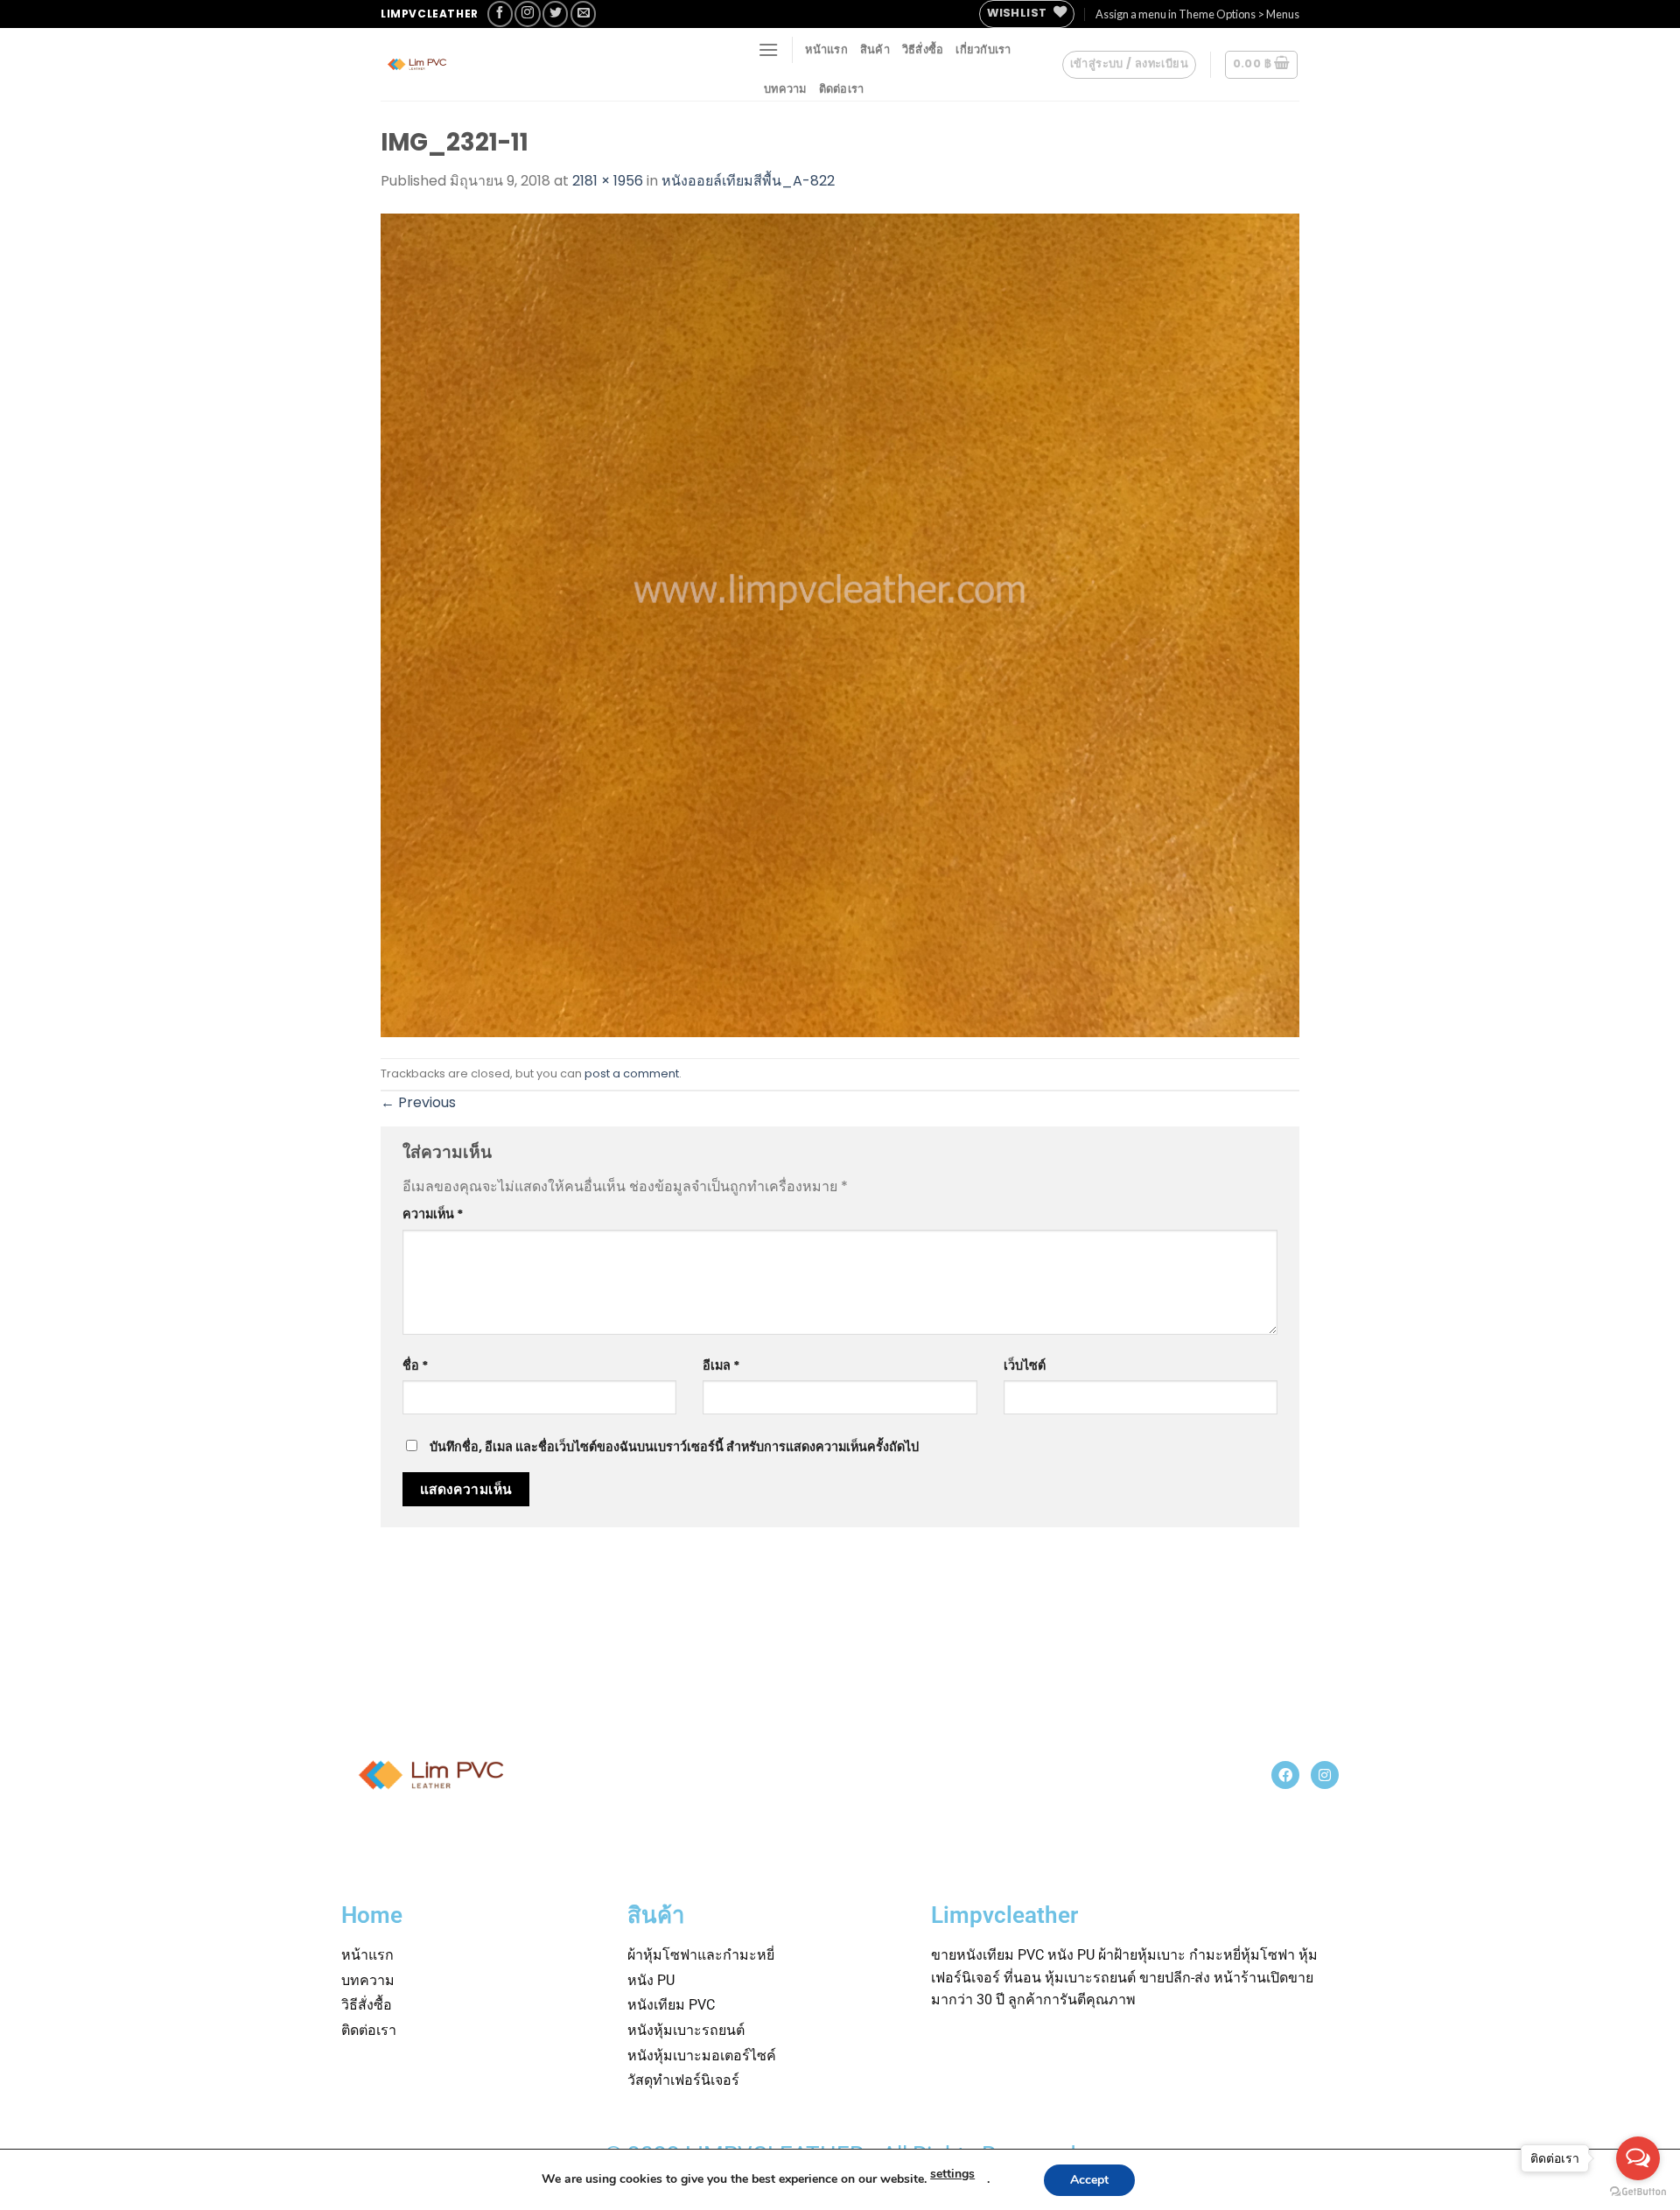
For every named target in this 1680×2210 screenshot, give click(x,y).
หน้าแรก (826, 49)
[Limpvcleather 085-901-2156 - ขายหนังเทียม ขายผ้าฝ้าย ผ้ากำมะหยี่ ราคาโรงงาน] (512, 64)
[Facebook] (1285, 1775)
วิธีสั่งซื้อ (923, 49)
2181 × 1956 (608, 181)
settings (952, 2174)
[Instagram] (1325, 1775)
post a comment (632, 1073)
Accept (1089, 2180)
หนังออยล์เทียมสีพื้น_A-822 (748, 181)
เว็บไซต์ (1025, 1365)
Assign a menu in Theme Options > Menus (1197, 14)
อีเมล (721, 1365)
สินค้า (875, 49)
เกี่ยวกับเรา (983, 49)
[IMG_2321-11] (840, 624)
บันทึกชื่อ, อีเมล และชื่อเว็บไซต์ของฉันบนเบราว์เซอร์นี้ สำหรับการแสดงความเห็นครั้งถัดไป (674, 1447)
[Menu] (768, 49)
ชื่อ (416, 1365)
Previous (418, 1102)
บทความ (785, 88)
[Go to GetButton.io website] (1638, 2192)
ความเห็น (433, 1214)
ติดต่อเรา (842, 88)
